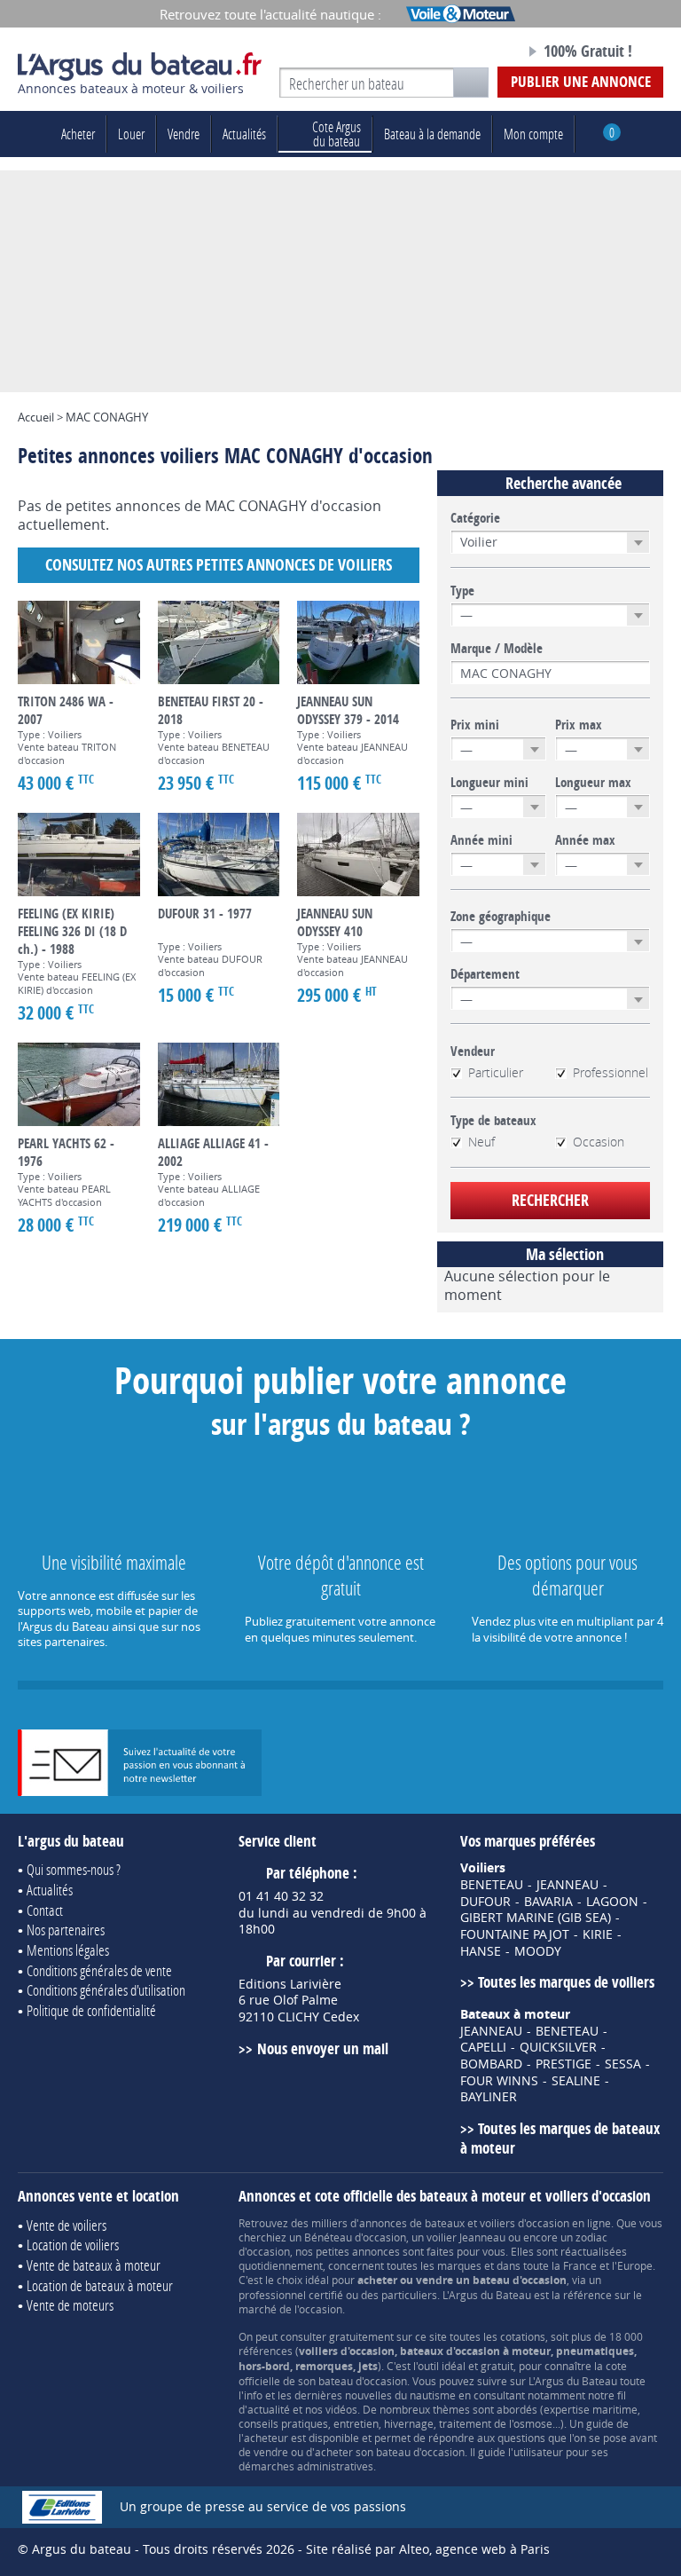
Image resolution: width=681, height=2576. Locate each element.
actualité (269, 2409)
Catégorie (475, 518)
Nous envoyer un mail (322, 2048)
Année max (585, 840)
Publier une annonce (581, 81)
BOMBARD (491, 2064)
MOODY (538, 1951)
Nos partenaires (66, 1930)
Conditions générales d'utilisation (106, 1990)
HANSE (481, 1951)
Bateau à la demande (432, 134)
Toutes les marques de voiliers (566, 1982)
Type (462, 591)
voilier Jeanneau (466, 2237)
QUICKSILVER (558, 2047)
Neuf (481, 1142)
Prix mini (475, 725)
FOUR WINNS (499, 2081)
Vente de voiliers (67, 2225)
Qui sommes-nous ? (74, 1869)
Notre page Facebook (480, 52)
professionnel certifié (291, 2295)
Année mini (481, 840)
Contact (45, 1910)
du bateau (337, 134)
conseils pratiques (283, 2423)
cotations (523, 2336)
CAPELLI (483, 2047)
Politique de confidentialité (91, 2010)
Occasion (599, 1142)
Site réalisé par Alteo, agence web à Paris (428, 2549)
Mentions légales (68, 1950)
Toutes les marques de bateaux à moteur (560, 2139)
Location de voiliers (73, 2245)
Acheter (78, 134)
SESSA (623, 2064)
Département (485, 974)
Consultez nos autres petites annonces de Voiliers (219, 565)
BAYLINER (489, 2097)
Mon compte (533, 134)
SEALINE (576, 2081)
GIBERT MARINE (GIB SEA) (536, 1918)
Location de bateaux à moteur (100, 2285)
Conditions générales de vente (99, 1970)
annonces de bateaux (412, 2223)
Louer (131, 134)
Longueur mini (489, 783)
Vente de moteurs (70, 2305)
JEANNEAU (567, 1885)
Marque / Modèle (497, 649)
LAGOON (612, 1902)
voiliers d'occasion (524, 2223)
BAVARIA (548, 1902)
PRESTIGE (564, 2064)
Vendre (184, 134)
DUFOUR (485, 1902)
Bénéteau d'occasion (355, 2237)
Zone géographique (501, 917)
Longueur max (593, 783)
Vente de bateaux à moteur (94, 2265)
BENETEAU (492, 1885)
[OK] (471, 83)
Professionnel (611, 1073)
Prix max (579, 725)
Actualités (244, 134)
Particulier (496, 1073)
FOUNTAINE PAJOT (515, 1934)
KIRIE (598, 1934)
